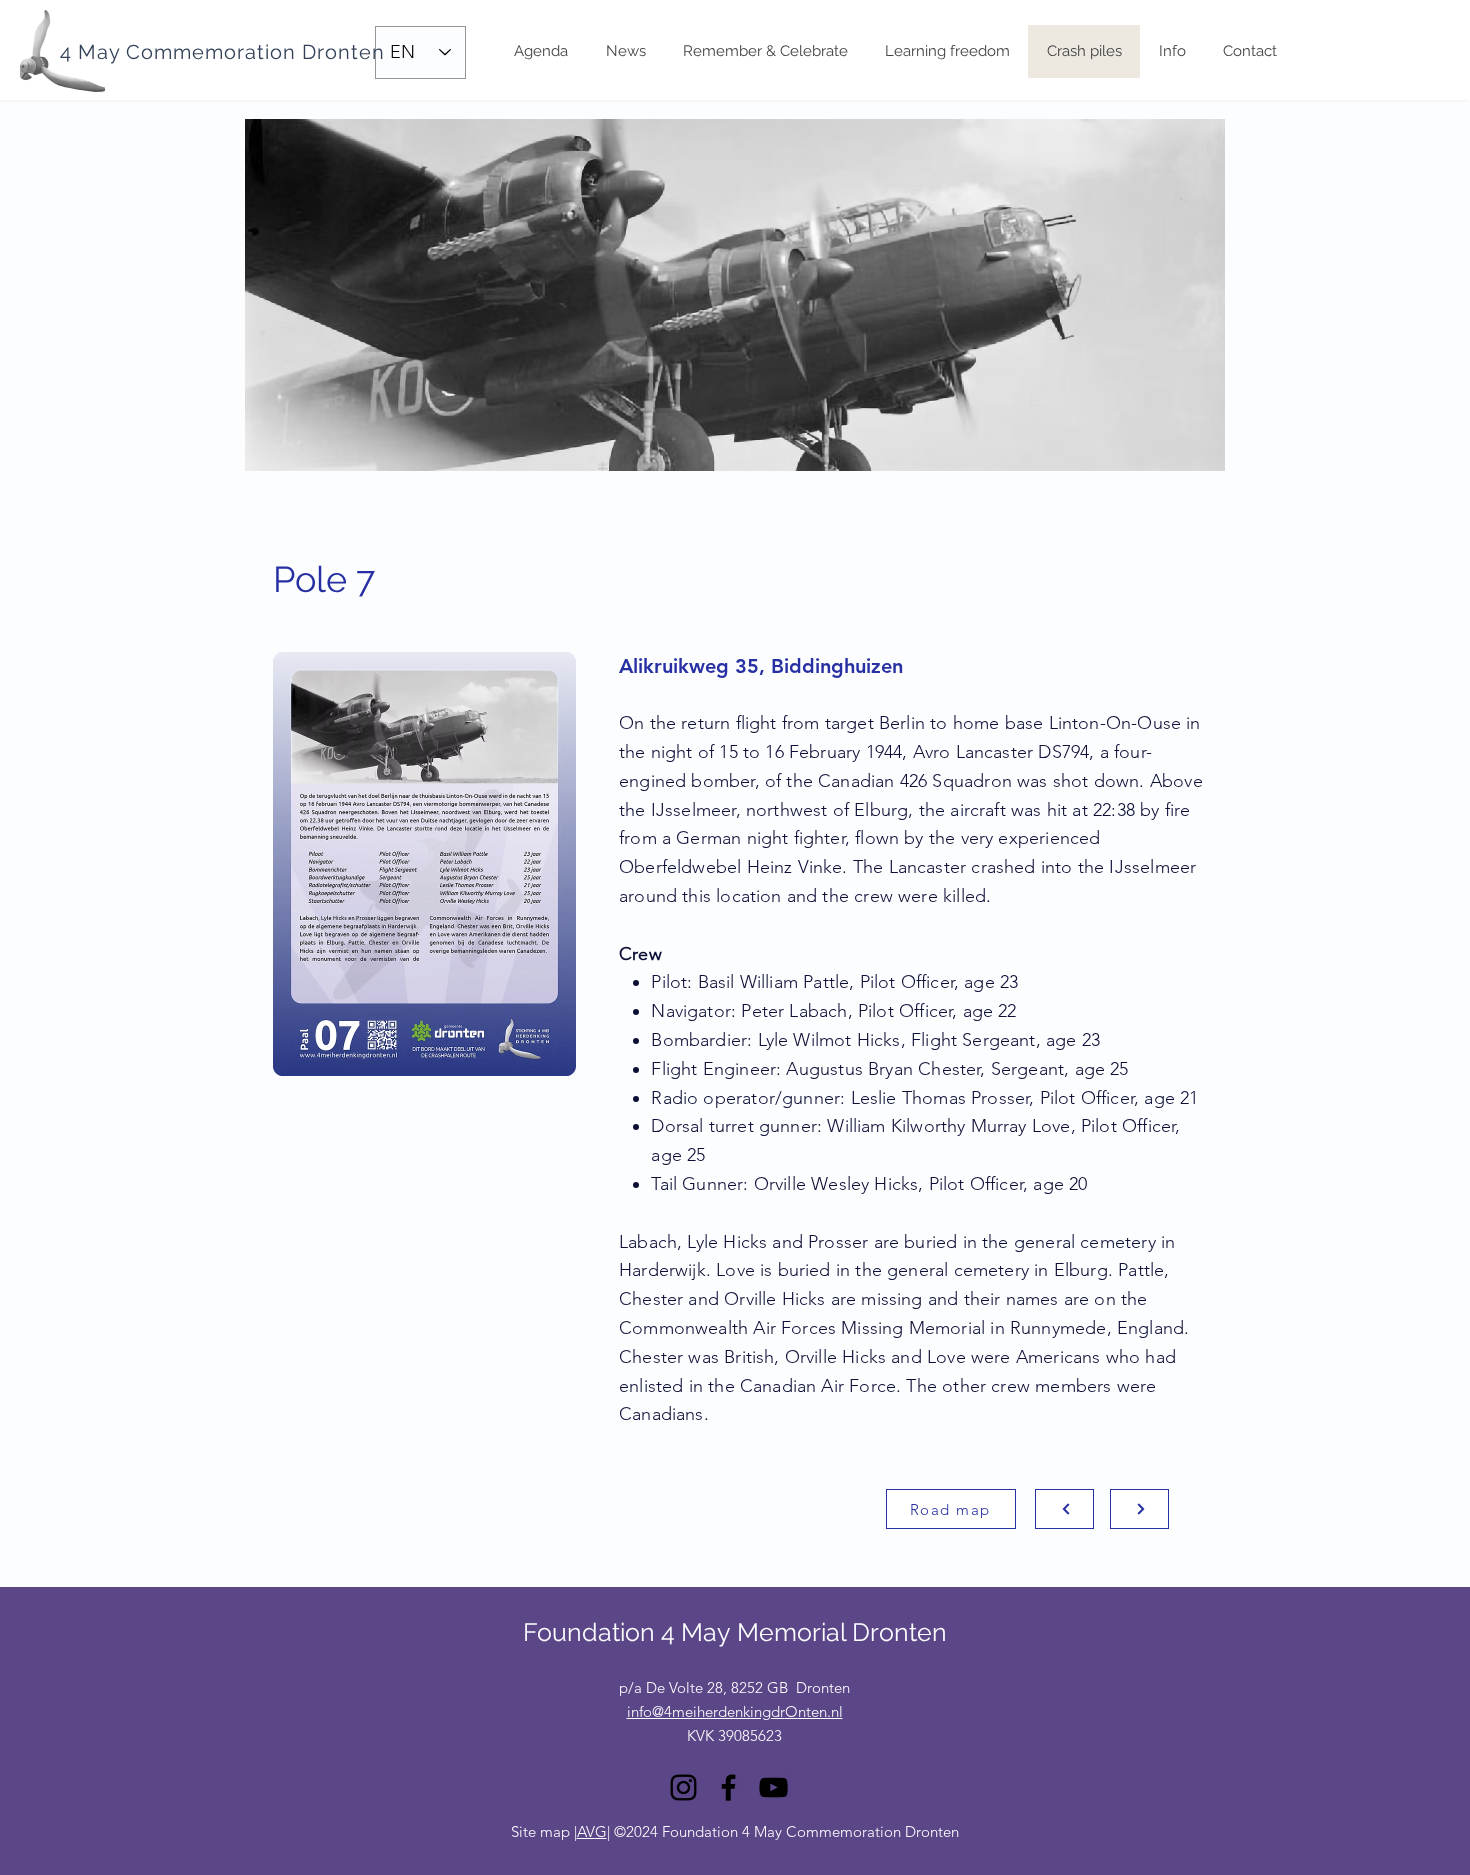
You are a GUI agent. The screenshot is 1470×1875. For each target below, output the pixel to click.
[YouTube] (773, 1787)
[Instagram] (683, 1787)
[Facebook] (728, 1787)
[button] (1172, 51)
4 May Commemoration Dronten (222, 52)
